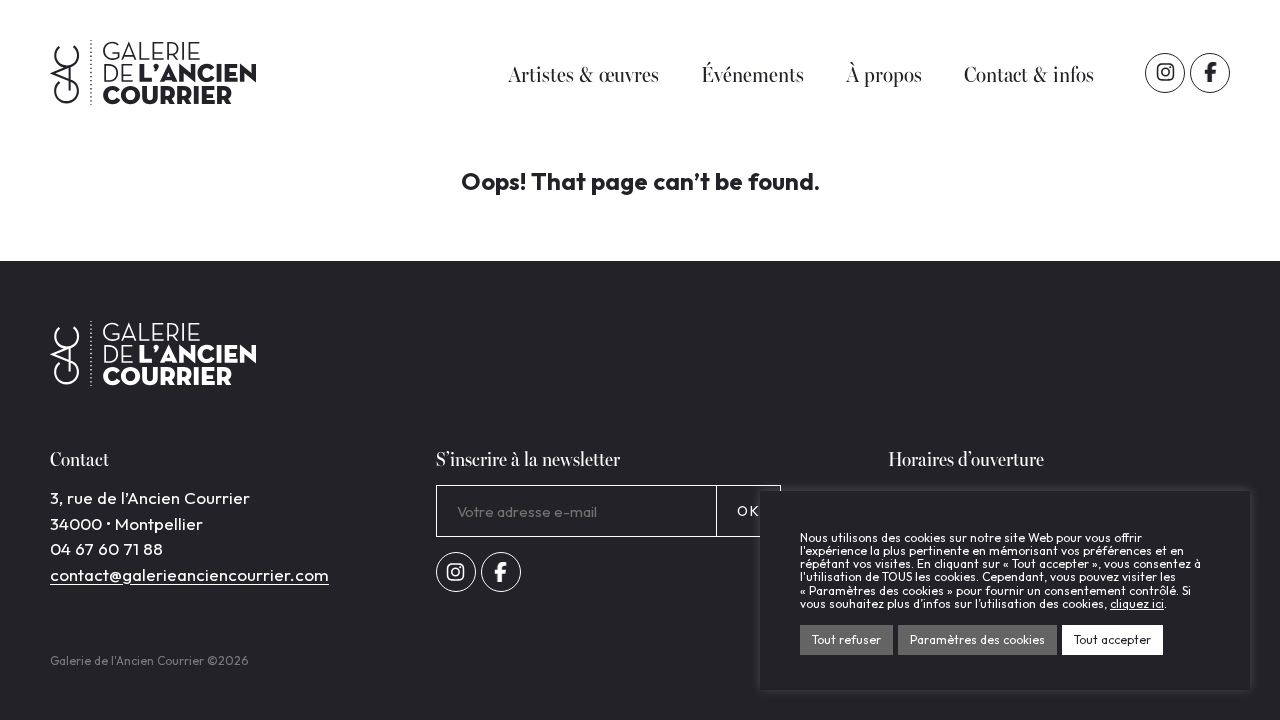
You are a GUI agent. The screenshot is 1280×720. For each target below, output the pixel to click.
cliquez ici (1137, 603)
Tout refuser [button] (846, 639)
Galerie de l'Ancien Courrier (153, 72)
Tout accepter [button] (1112, 639)
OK (748, 511)
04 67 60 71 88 (106, 548)
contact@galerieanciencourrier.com (189, 574)
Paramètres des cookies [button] (977, 639)
